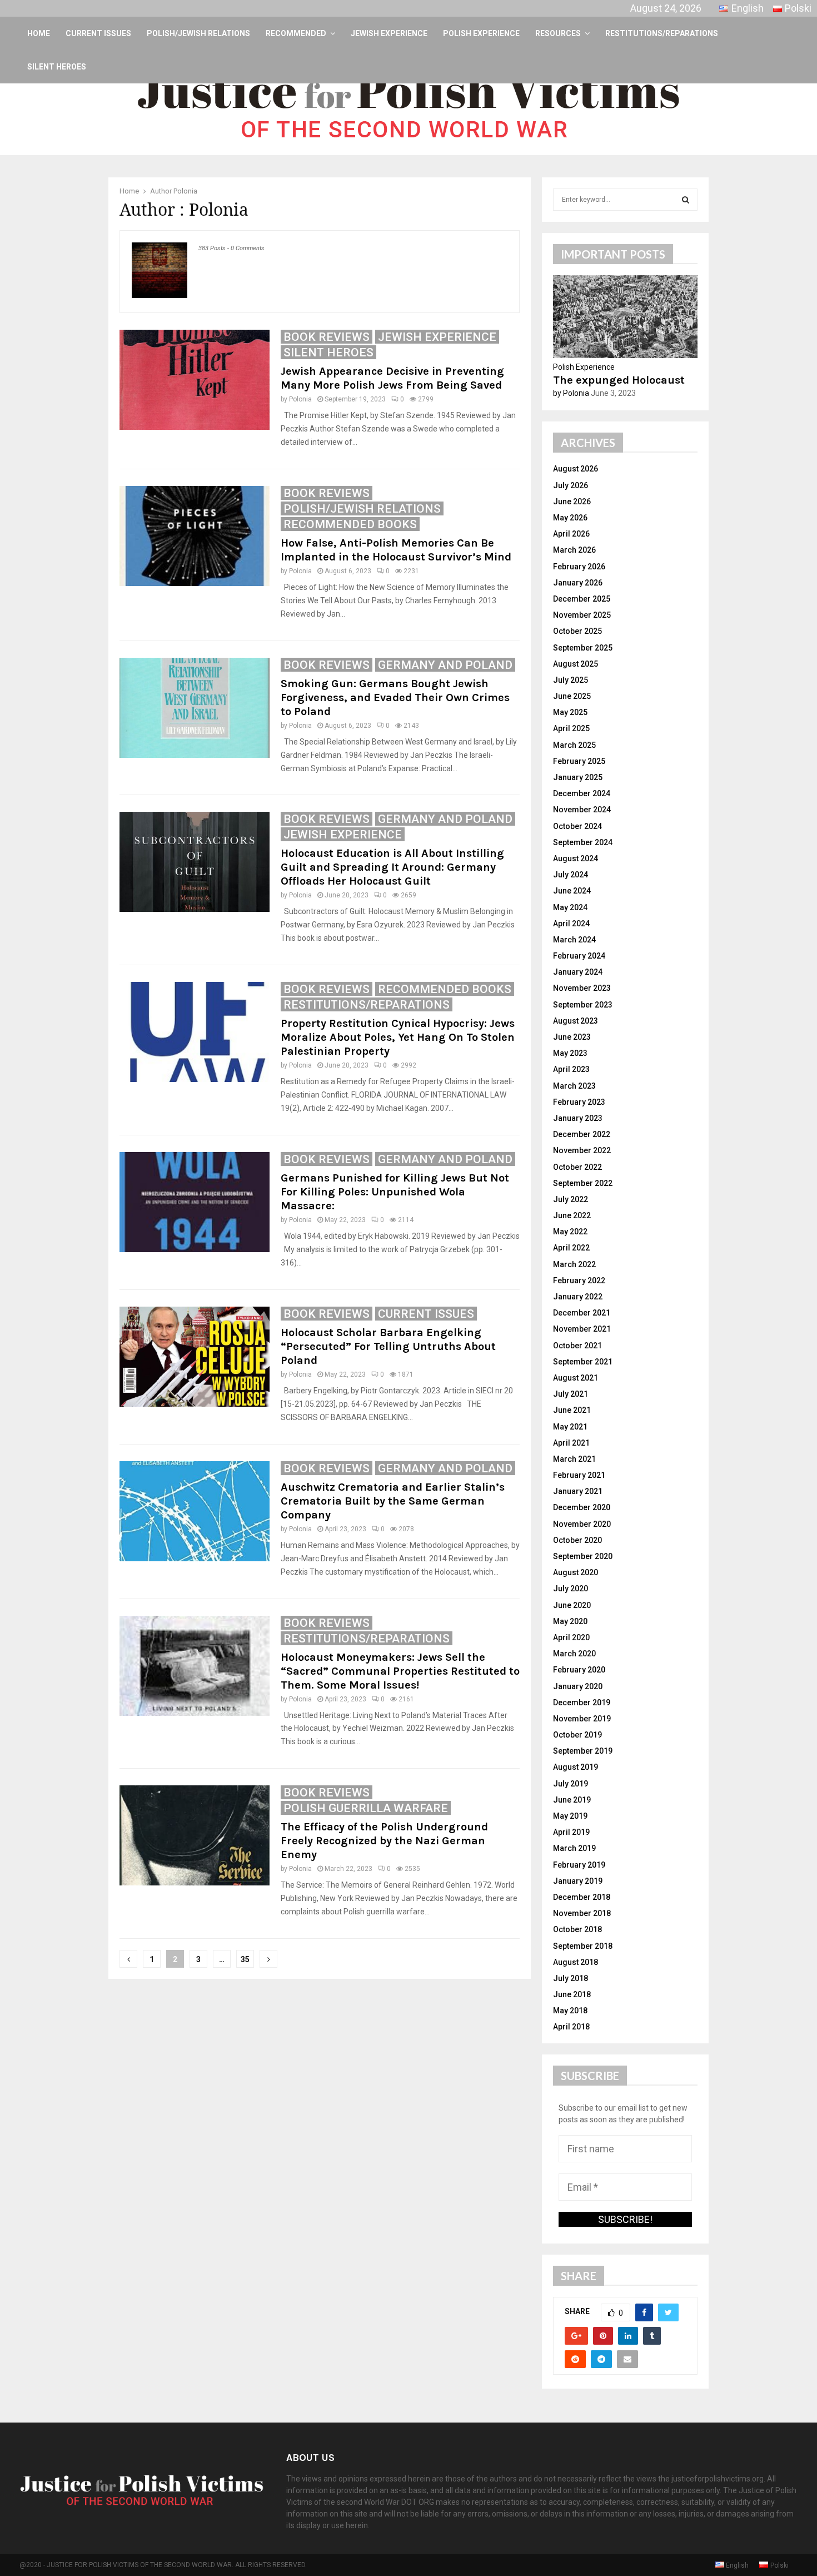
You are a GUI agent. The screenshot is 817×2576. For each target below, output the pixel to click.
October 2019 (577, 1735)
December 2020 (582, 1507)
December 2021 (582, 1313)
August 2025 (576, 664)
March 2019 (574, 1848)
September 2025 (583, 648)
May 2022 (570, 1232)
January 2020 (578, 1686)
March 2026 (574, 550)
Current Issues (98, 33)
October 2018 (577, 1929)
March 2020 (574, 1654)
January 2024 (578, 972)
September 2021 (583, 1362)
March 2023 (574, 1086)
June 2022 (572, 1215)
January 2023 (578, 1118)
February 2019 (579, 1865)
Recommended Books (350, 524)
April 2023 (571, 1069)
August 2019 (576, 1767)
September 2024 (583, 842)
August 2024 (576, 858)
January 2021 (578, 1491)
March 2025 (574, 745)
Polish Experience (481, 33)
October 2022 (577, 1167)
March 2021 (574, 1459)
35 (245, 1959)
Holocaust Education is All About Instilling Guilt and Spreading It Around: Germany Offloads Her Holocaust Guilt (392, 867)
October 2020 (577, 1540)
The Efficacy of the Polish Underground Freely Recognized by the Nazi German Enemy (384, 1841)
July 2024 (571, 875)
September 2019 (583, 1751)
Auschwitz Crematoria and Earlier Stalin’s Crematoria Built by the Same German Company (393, 1501)
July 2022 (571, 1199)
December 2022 (582, 1134)
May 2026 (570, 518)
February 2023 (579, 1102)
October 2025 (577, 631)
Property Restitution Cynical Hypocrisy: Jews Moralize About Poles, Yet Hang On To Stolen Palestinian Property (398, 1037)
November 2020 (582, 1524)
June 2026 (572, 502)
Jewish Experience (389, 33)
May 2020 (570, 1621)
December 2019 (582, 1703)
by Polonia (571, 393)
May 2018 (570, 2011)
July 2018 (571, 1978)
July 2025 (571, 680)
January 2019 (578, 1881)
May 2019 (570, 1816)
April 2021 (571, 1443)
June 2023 (572, 1037)
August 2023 (576, 1021)
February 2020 (579, 1670)
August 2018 (576, 1962)
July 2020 (571, 1589)
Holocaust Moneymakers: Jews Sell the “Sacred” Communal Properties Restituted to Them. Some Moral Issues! (400, 1671)
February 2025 (579, 761)
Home (39, 33)
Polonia (185, 191)
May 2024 (570, 907)
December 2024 (582, 793)
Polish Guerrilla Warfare (366, 1808)
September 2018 (583, 1946)
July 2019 (571, 1784)
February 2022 (579, 1280)
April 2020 (571, 1637)
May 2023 (570, 1053)
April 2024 (571, 924)
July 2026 (571, 485)
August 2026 (576, 469)
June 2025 (572, 696)
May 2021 (570, 1427)
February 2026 (579, 567)
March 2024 (574, 940)
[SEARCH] (686, 200)
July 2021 (571, 1394)
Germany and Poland (445, 665)
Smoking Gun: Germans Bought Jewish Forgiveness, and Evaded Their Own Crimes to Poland (395, 698)
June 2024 (572, 891)
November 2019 (582, 1719)
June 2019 (572, 1800)
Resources (558, 33)
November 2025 (582, 615)
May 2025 (570, 712)
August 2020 (576, 1572)
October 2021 (577, 1346)
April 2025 (571, 728)
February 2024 (579, 956)
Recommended (296, 33)
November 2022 (582, 1150)
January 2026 (578, 583)
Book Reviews (327, 337)
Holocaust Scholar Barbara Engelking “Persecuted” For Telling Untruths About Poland (388, 1346)
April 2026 (571, 534)
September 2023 (583, 1005)
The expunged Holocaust (619, 380)
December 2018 (582, 1897)
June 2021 (572, 1410)
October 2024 (577, 826)
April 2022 (571, 1248)
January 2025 (578, 777)
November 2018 (582, 1913)
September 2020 (583, 1556)
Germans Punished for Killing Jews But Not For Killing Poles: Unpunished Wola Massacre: (395, 1192)
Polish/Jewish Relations (198, 33)
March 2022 (574, 1264)
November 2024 (582, 810)
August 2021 (576, 1378)
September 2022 (583, 1183)
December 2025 (582, 599)
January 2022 (578, 1297)
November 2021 (582, 1329)
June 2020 (572, 1605)
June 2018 (572, 1994)
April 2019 (571, 1832)
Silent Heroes (57, 67)
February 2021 (579, 1475)
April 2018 (571, 2027)
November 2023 (582, 988)
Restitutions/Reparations (662, 33)
